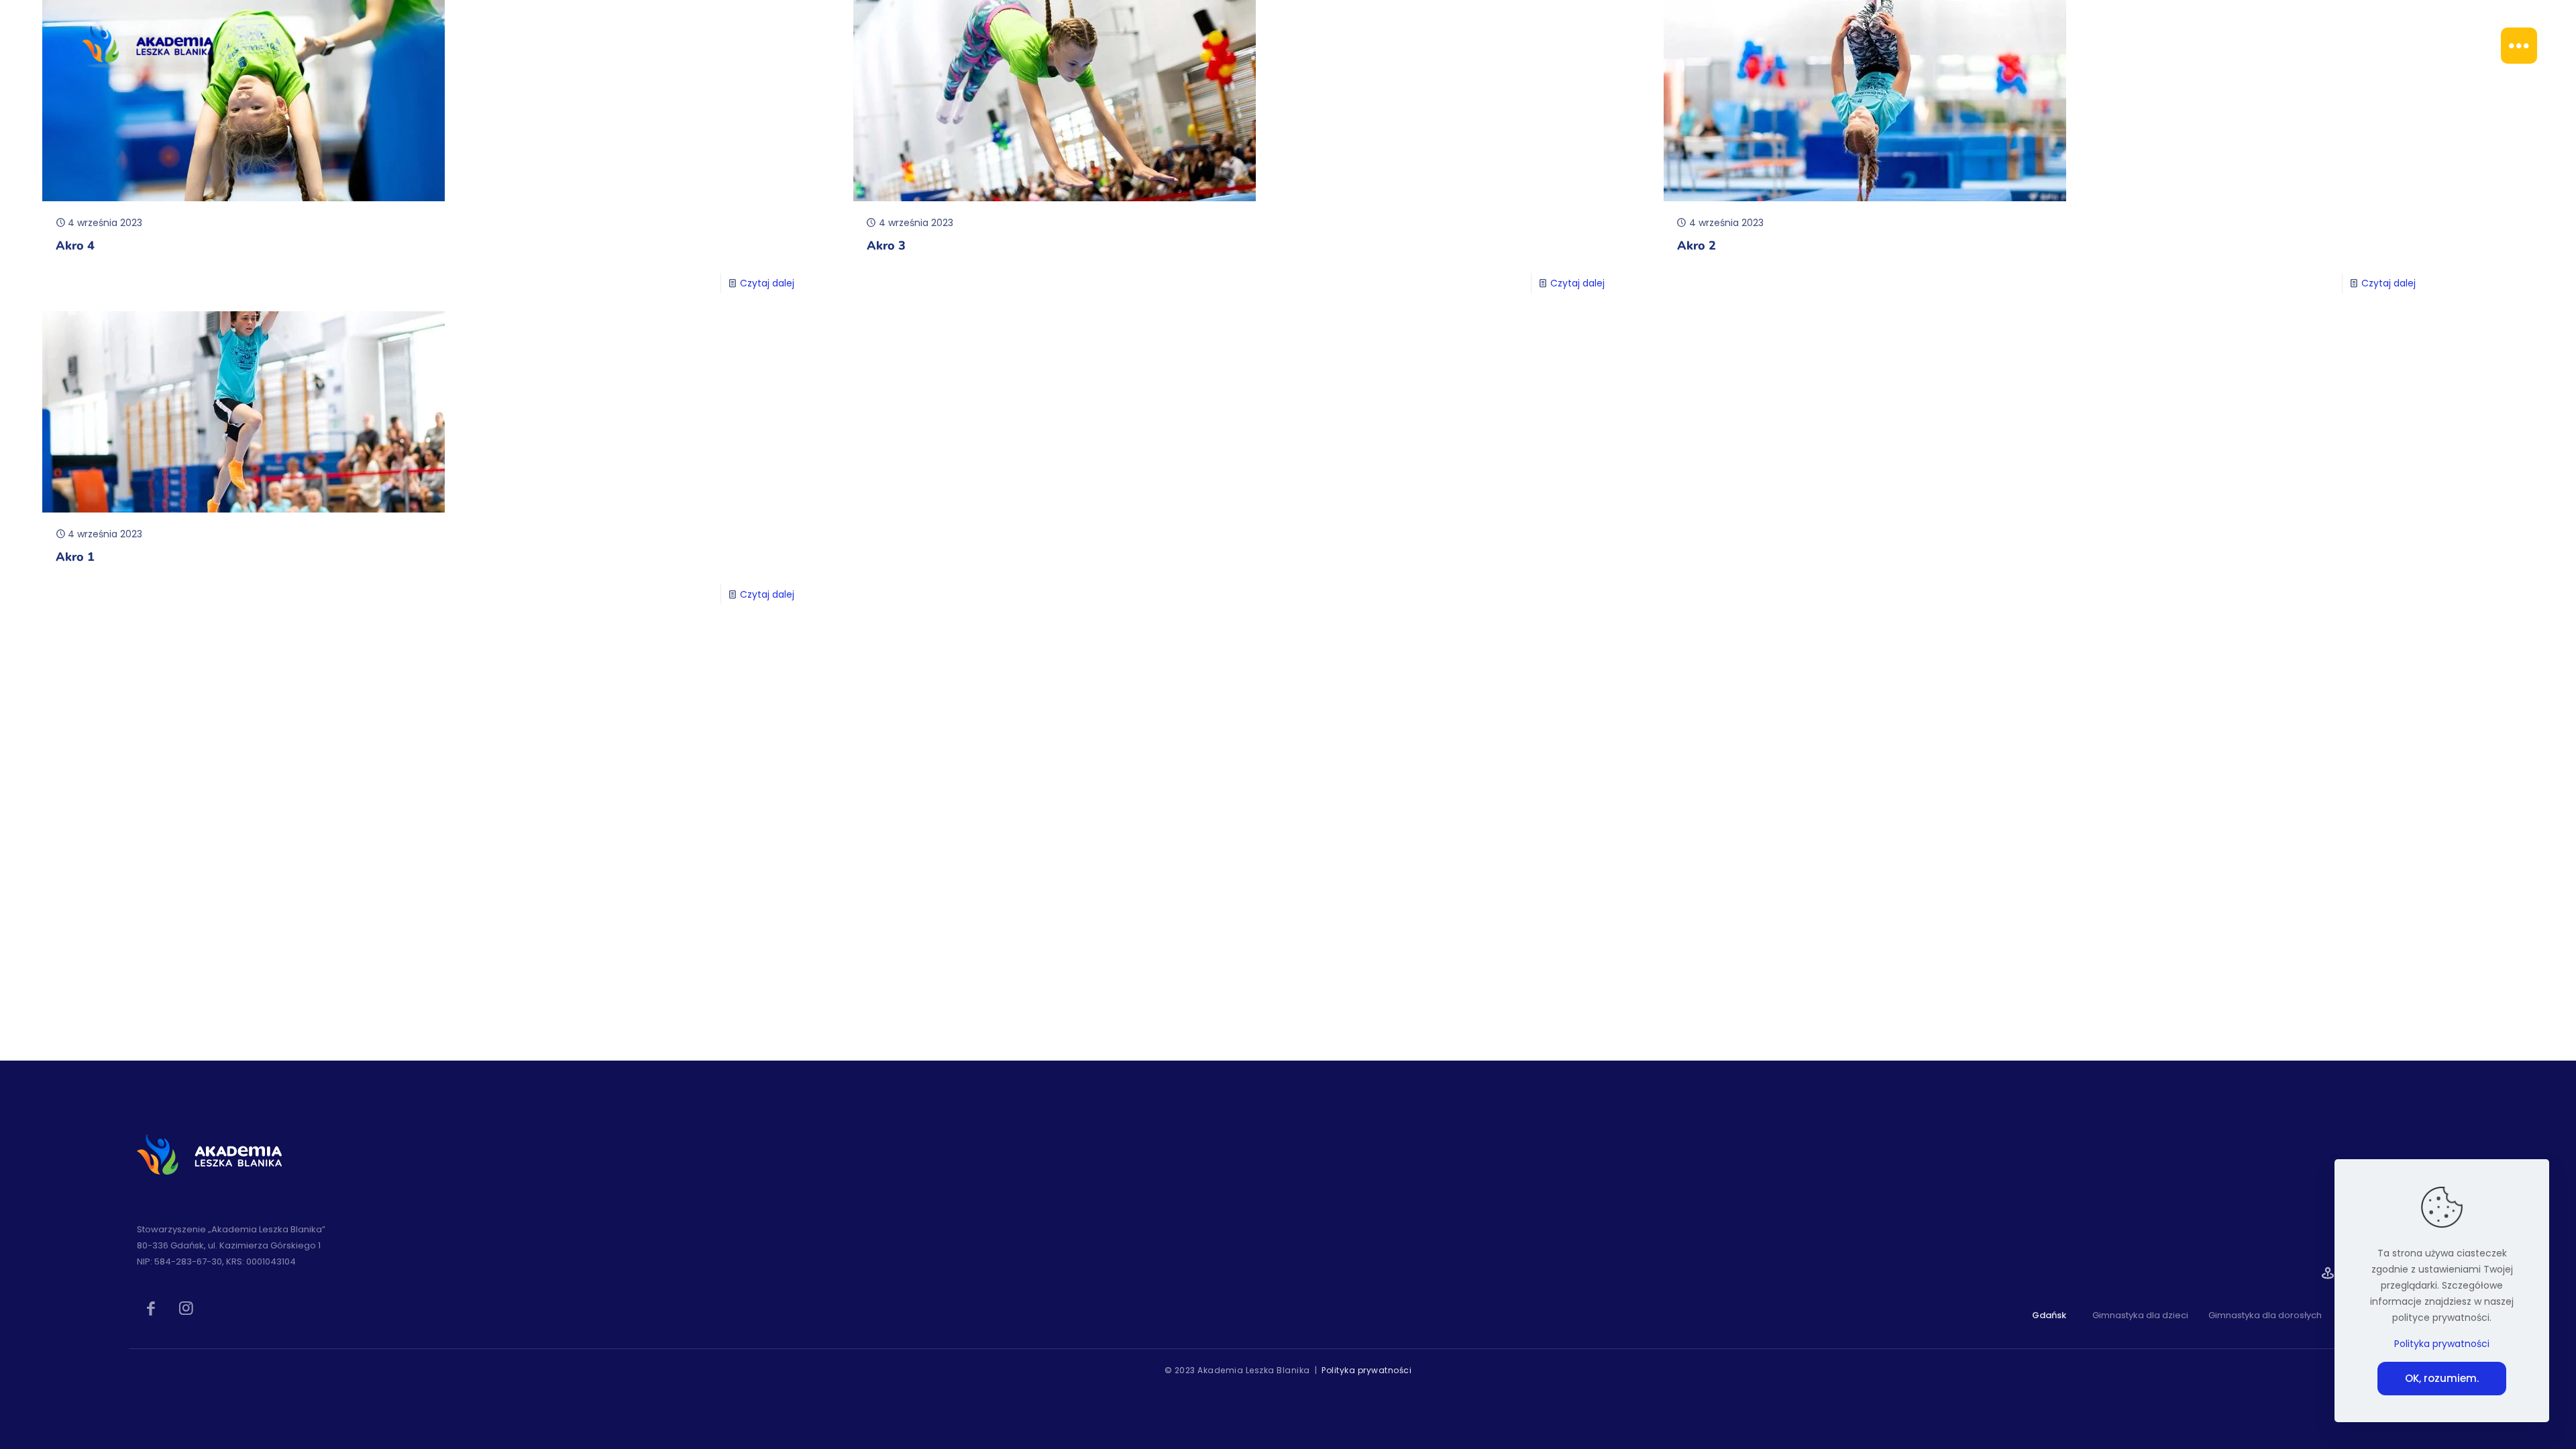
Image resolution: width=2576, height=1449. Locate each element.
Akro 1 (75, 557)
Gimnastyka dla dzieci (2140, 1316)
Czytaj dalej (767, 283)
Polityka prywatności (1366, 1370)
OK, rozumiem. (2442, 1378)
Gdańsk (2049, 1315)
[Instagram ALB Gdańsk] (186, 1307)
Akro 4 (75, 246)
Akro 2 (1697, 246)
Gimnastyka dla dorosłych (2265, 1316)
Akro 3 (886, 246)
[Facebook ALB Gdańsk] (151, 1307)
